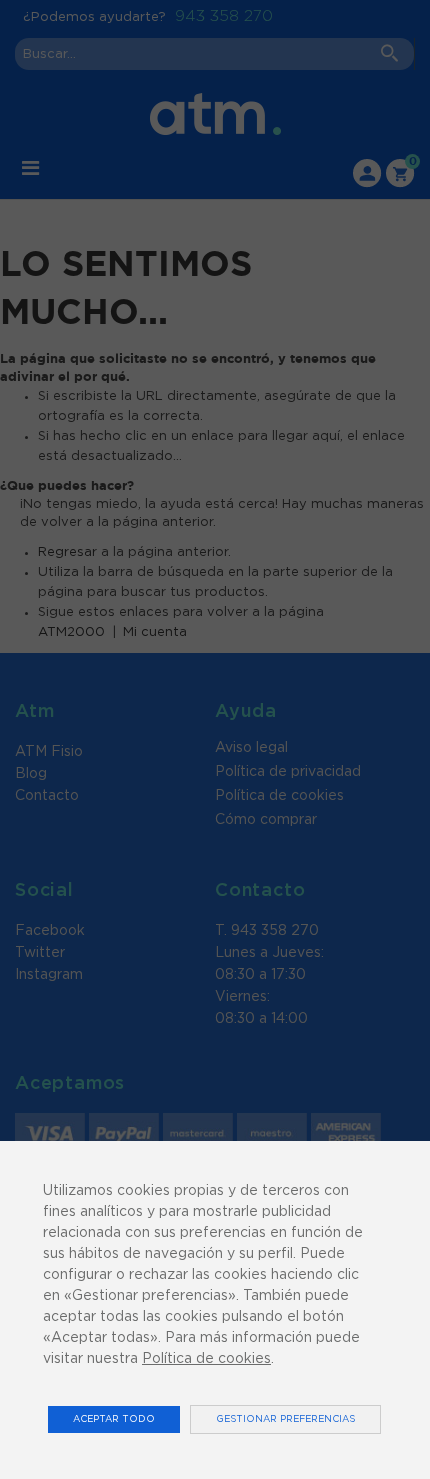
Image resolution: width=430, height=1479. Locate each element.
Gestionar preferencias (285, 1419)
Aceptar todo (114, 1419)
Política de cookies (206, 1359)
